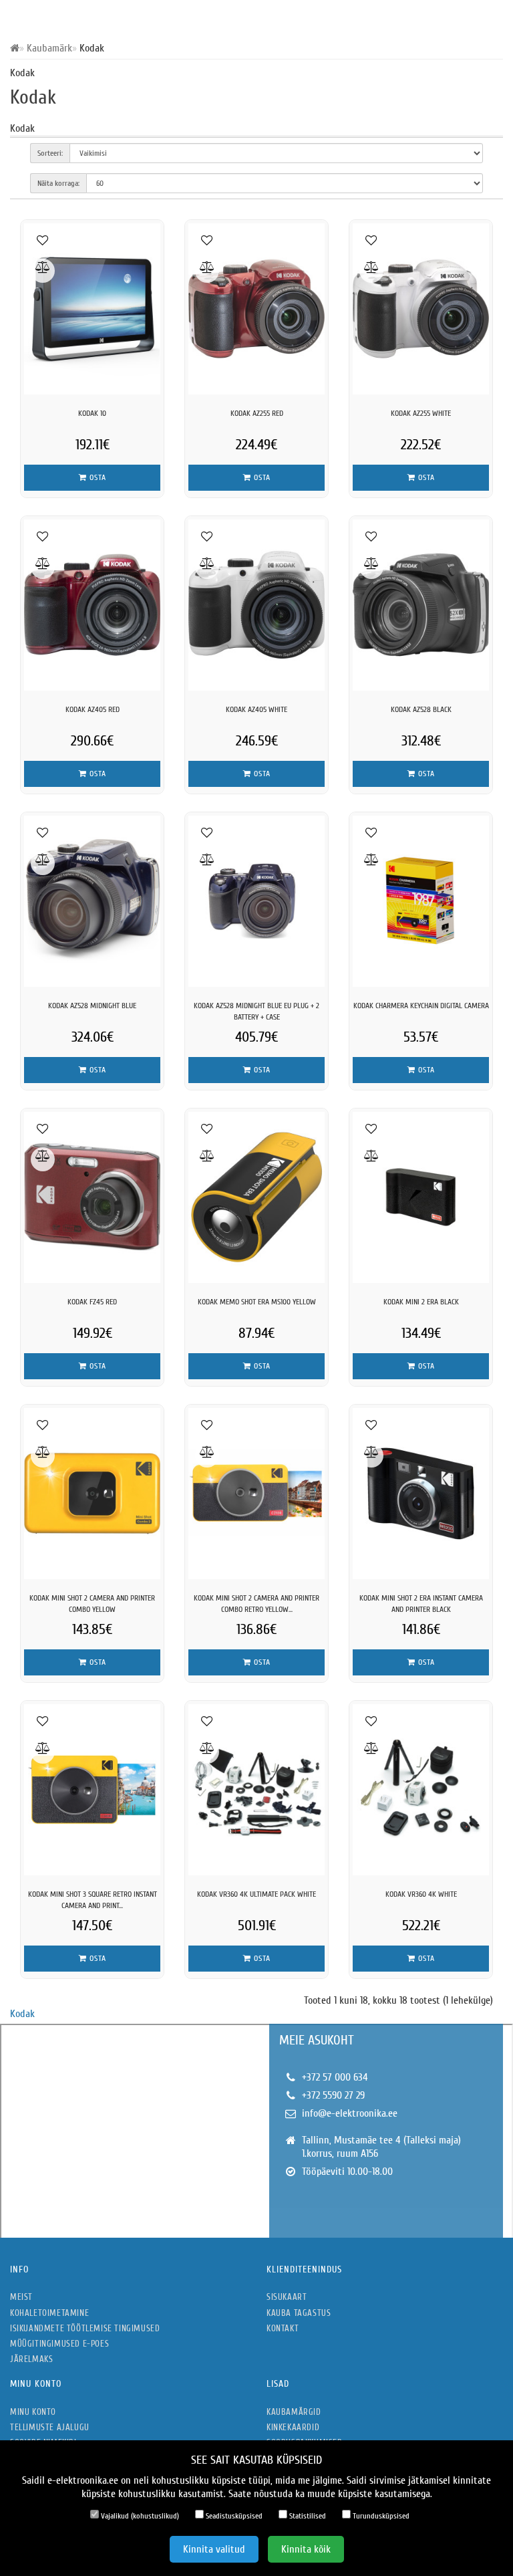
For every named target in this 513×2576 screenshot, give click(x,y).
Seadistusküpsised (233, 2516)
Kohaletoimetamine (49, 2313)
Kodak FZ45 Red (92, 1302)
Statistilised (307, 2516)
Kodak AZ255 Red (257, 413)
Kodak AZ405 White (256, 709)
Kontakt (283, 2328)
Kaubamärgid (294, 2412)
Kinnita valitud (214, 2549)
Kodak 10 (92, 413)
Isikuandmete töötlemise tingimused (85, 2328)
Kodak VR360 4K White (421, 1894)
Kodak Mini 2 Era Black (421, 1302)
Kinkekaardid (293, 2427)
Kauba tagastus (299, 2313)
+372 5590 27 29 (333, 2095)
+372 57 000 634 (335, 2077)
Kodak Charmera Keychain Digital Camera (421, 1006)
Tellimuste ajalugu (50, 2427)
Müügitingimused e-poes (59, 2344)
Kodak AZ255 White (421, 413)
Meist (21, 2297)
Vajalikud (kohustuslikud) (139, 2516)
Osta (97, 477)
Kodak (22, 2014)
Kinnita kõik (306, 2549)
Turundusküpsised (380, 2516)
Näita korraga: (58, 183)
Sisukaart (287, 2297)
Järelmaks (31, 2359)
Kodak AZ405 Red (93, 709)
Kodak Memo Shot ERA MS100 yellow (257, 1302)
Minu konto (33, 2412)
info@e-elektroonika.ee (350, 2113)
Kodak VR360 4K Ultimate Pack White (256, 1894)
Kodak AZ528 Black (421, 709)
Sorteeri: (50, 153)
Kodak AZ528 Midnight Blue (92, 1006)
